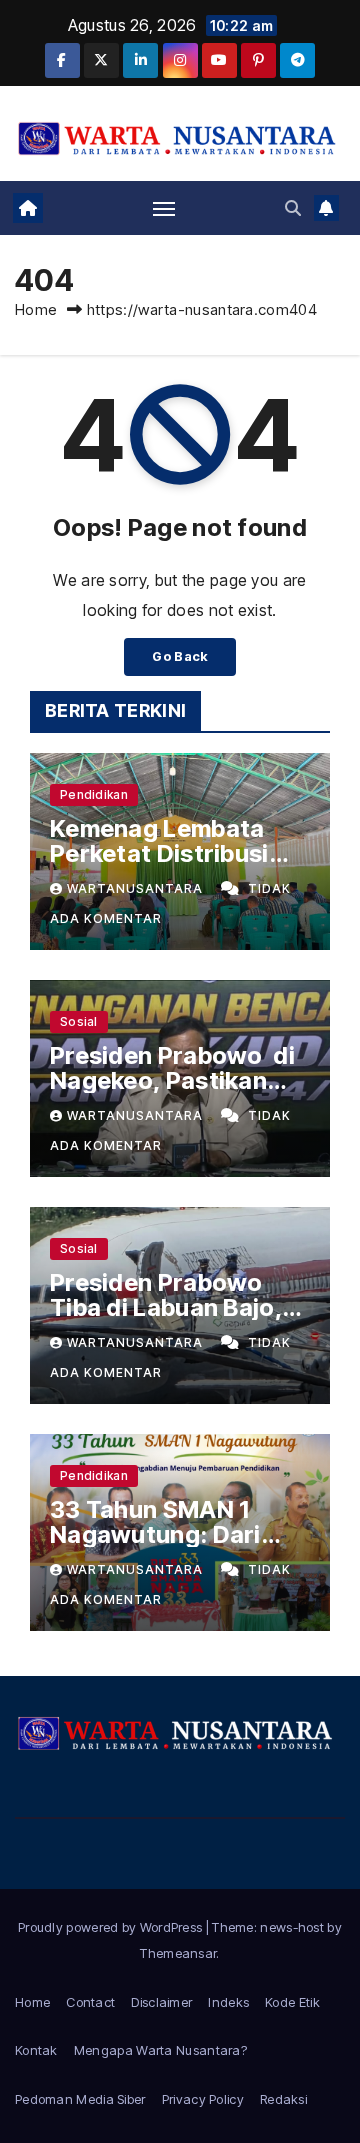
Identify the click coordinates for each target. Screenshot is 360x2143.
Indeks (228, 2002)
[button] (293, 208)
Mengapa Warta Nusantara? (160, 2050)
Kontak (36, 2050)
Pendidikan (94, 794)
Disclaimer (161, 2002)
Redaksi (283, 2099)
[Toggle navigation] (164, 208)
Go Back (179, 656)
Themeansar (178, 1953)
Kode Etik (292, 2002)
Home (36, 309)
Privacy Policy (203, 2099)
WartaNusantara (137, 888)
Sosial (79, 1021)
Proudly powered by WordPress (112, 1927)
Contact (90, 2002)
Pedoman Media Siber (80, 2099)
